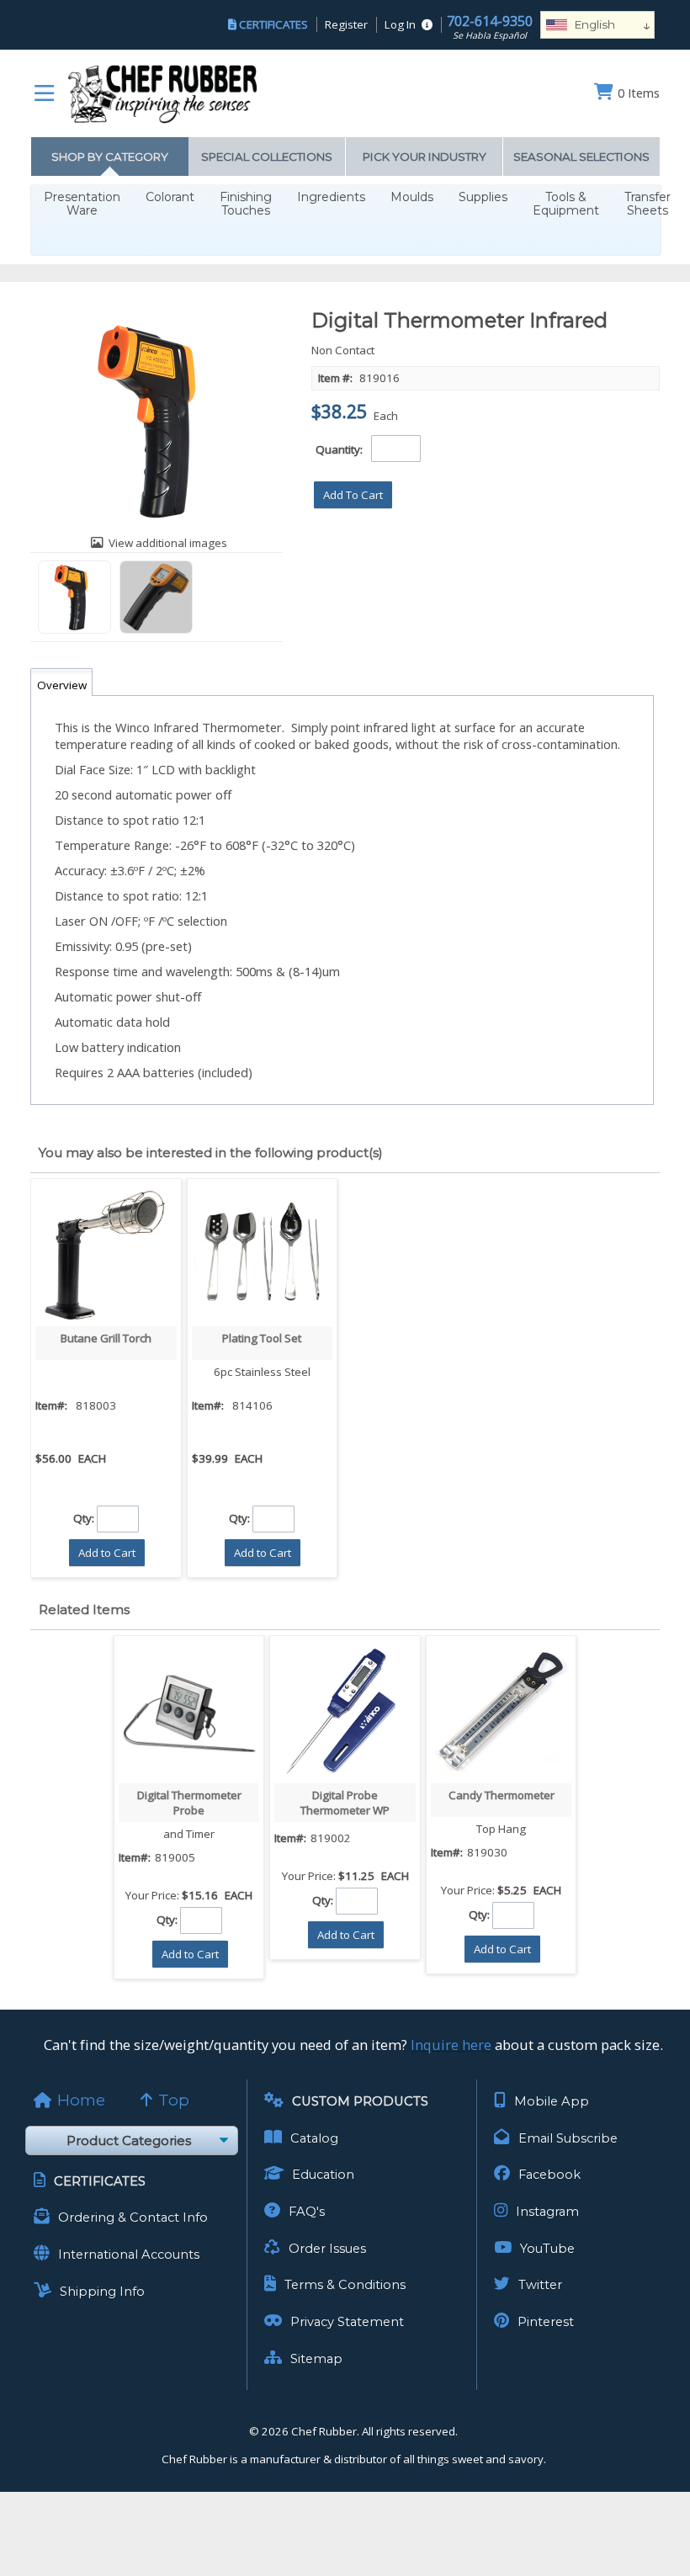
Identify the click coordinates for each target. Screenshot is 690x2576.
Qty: (84, 1518)
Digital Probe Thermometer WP (345, 1803)
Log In (400, 24)
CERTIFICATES (273, 24)
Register (346, 24)
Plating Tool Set (262, 1338)
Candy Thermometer (502, 1795)
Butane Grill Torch (106, 1338)
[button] (353, 495)
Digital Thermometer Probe (189, 1803)
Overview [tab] (62, 685)
